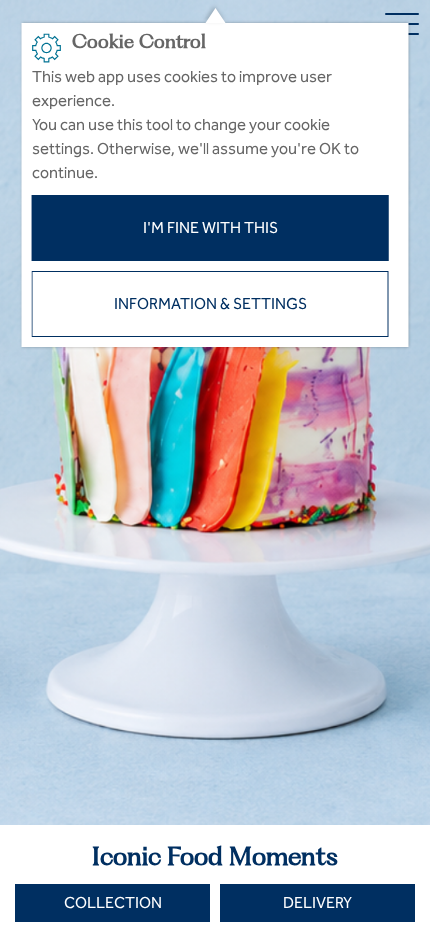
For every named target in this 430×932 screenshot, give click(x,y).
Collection (113, 902)
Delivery (317, 902)
